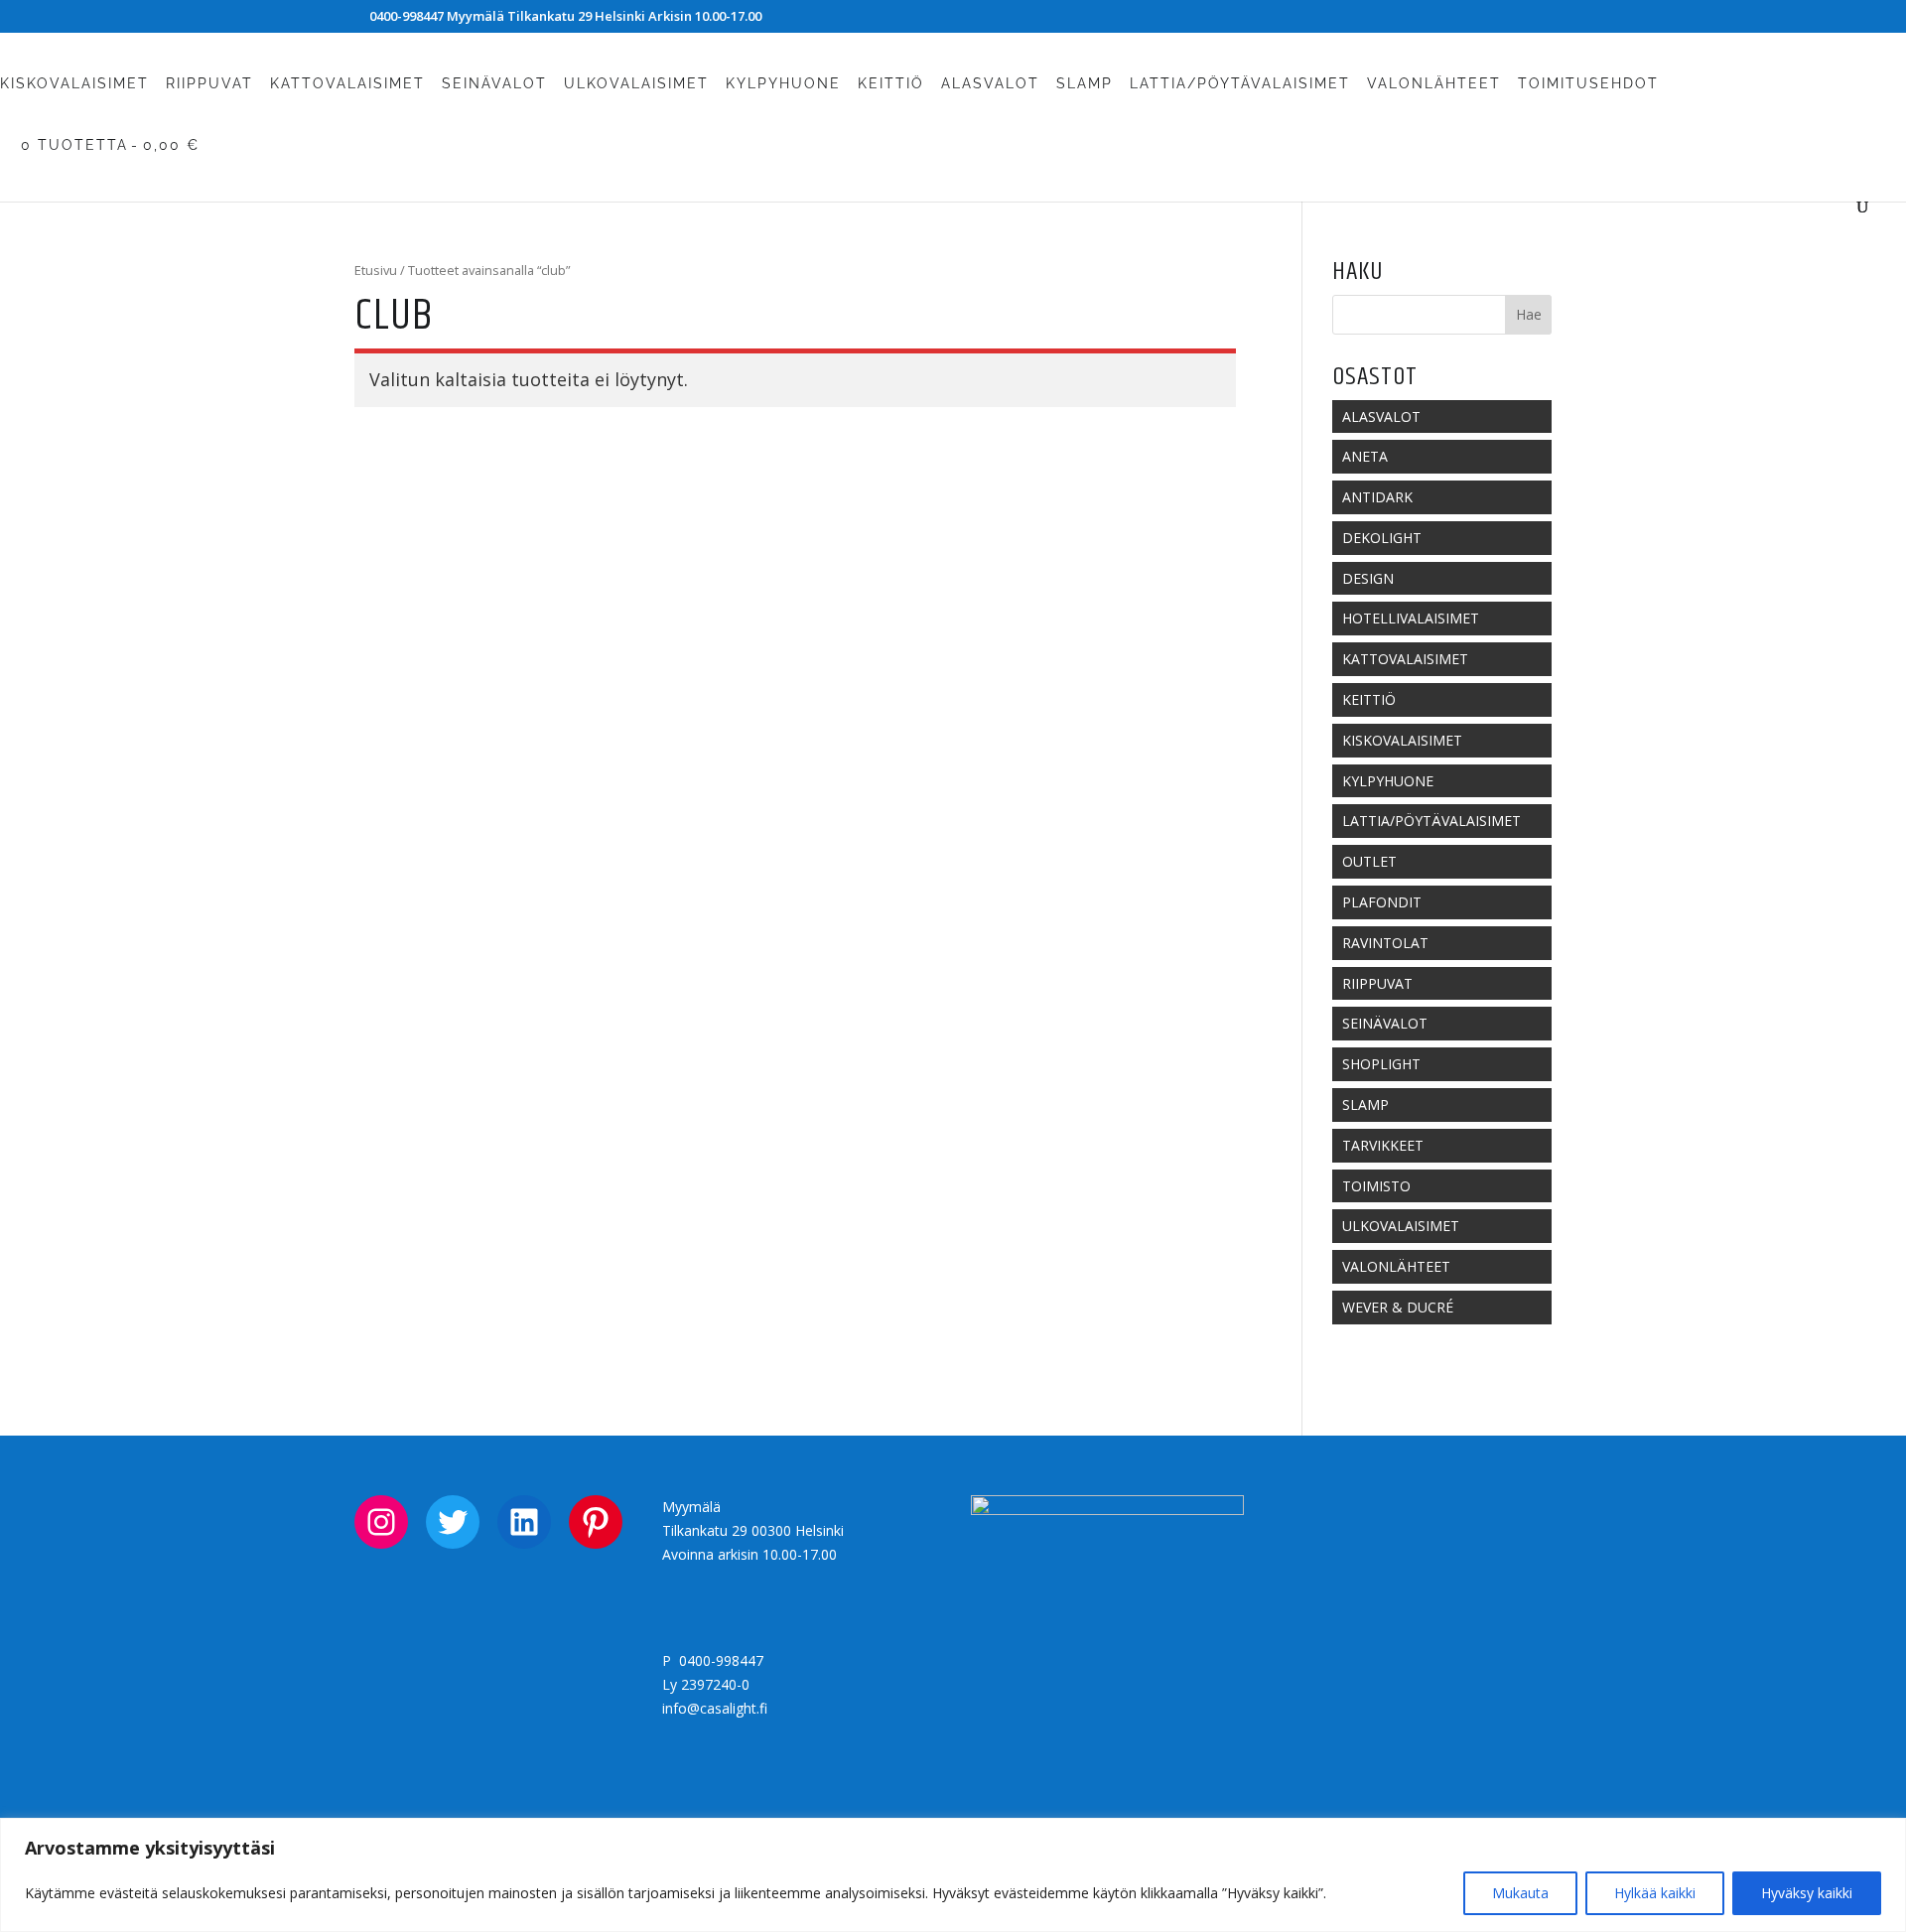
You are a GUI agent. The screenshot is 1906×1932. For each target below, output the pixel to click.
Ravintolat (1385, 943)
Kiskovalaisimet (74, 84)
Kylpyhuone (783, 84)
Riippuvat (209, 84)
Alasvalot (990, 84)
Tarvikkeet (1383, 1145)
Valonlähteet (1434, 84)
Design (1368, 578)
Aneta (1365, 456)
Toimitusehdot (1588, 84)
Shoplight (1381, 1064)
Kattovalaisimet (347, 84)
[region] (953, 1875)
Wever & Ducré (1398, 1307)
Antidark (1377, 497)
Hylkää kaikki (1655, 1893)
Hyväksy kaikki (1807, 1893)
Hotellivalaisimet (1411, 618)
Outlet (1369, 861)
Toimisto (1376, 1186)
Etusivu (376, 270)
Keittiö (891, 84)
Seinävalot (494, 84)
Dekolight (1382, 538)
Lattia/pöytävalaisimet (1240, 84)
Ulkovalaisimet (636, 84)
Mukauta (1520, 1893)
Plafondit (1382, 902)
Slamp (1085, 84)
